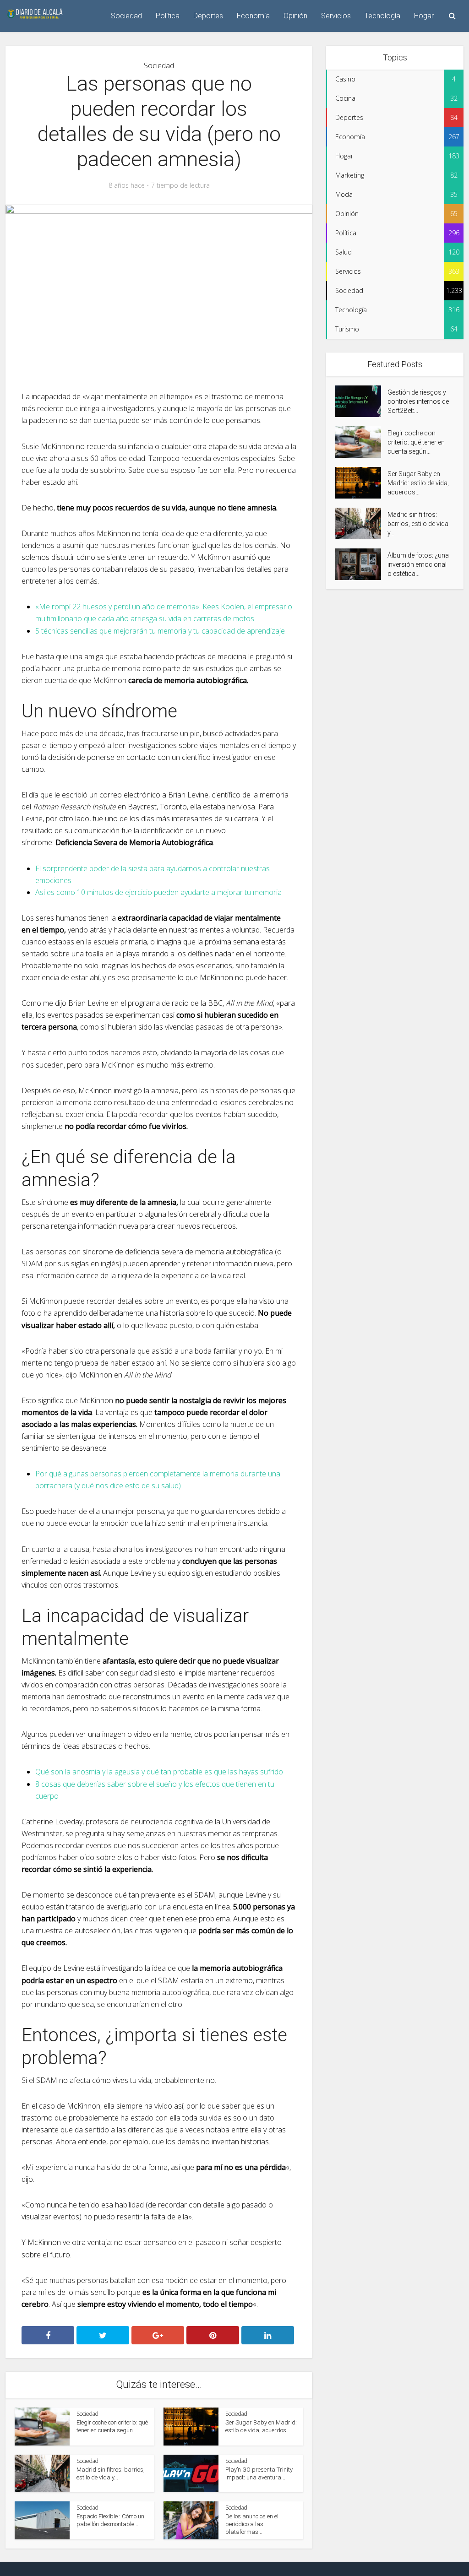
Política (168, 16)
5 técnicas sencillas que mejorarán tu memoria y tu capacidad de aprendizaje (160, 631)
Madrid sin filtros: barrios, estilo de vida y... (418, 524)
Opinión (295, 16)
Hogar (424, 16)
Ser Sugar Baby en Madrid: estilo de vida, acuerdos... (418, 483)
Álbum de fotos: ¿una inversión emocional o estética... (418, 564)
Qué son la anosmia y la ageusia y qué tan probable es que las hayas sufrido (159, 1772)
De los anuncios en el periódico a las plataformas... (252, 2524)
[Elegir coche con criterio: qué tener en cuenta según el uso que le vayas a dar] (361, 442)
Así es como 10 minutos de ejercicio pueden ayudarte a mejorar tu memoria (158, 892)
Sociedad (126, 16)
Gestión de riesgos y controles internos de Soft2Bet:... (418, 401)
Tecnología (382, 16)
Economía (253, 16)
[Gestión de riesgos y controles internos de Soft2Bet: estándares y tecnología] (361, 401)
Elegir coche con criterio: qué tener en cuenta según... (416, 442)
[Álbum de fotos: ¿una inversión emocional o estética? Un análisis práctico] (361, 564)
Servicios (336, 16)
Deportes (208, 16)
